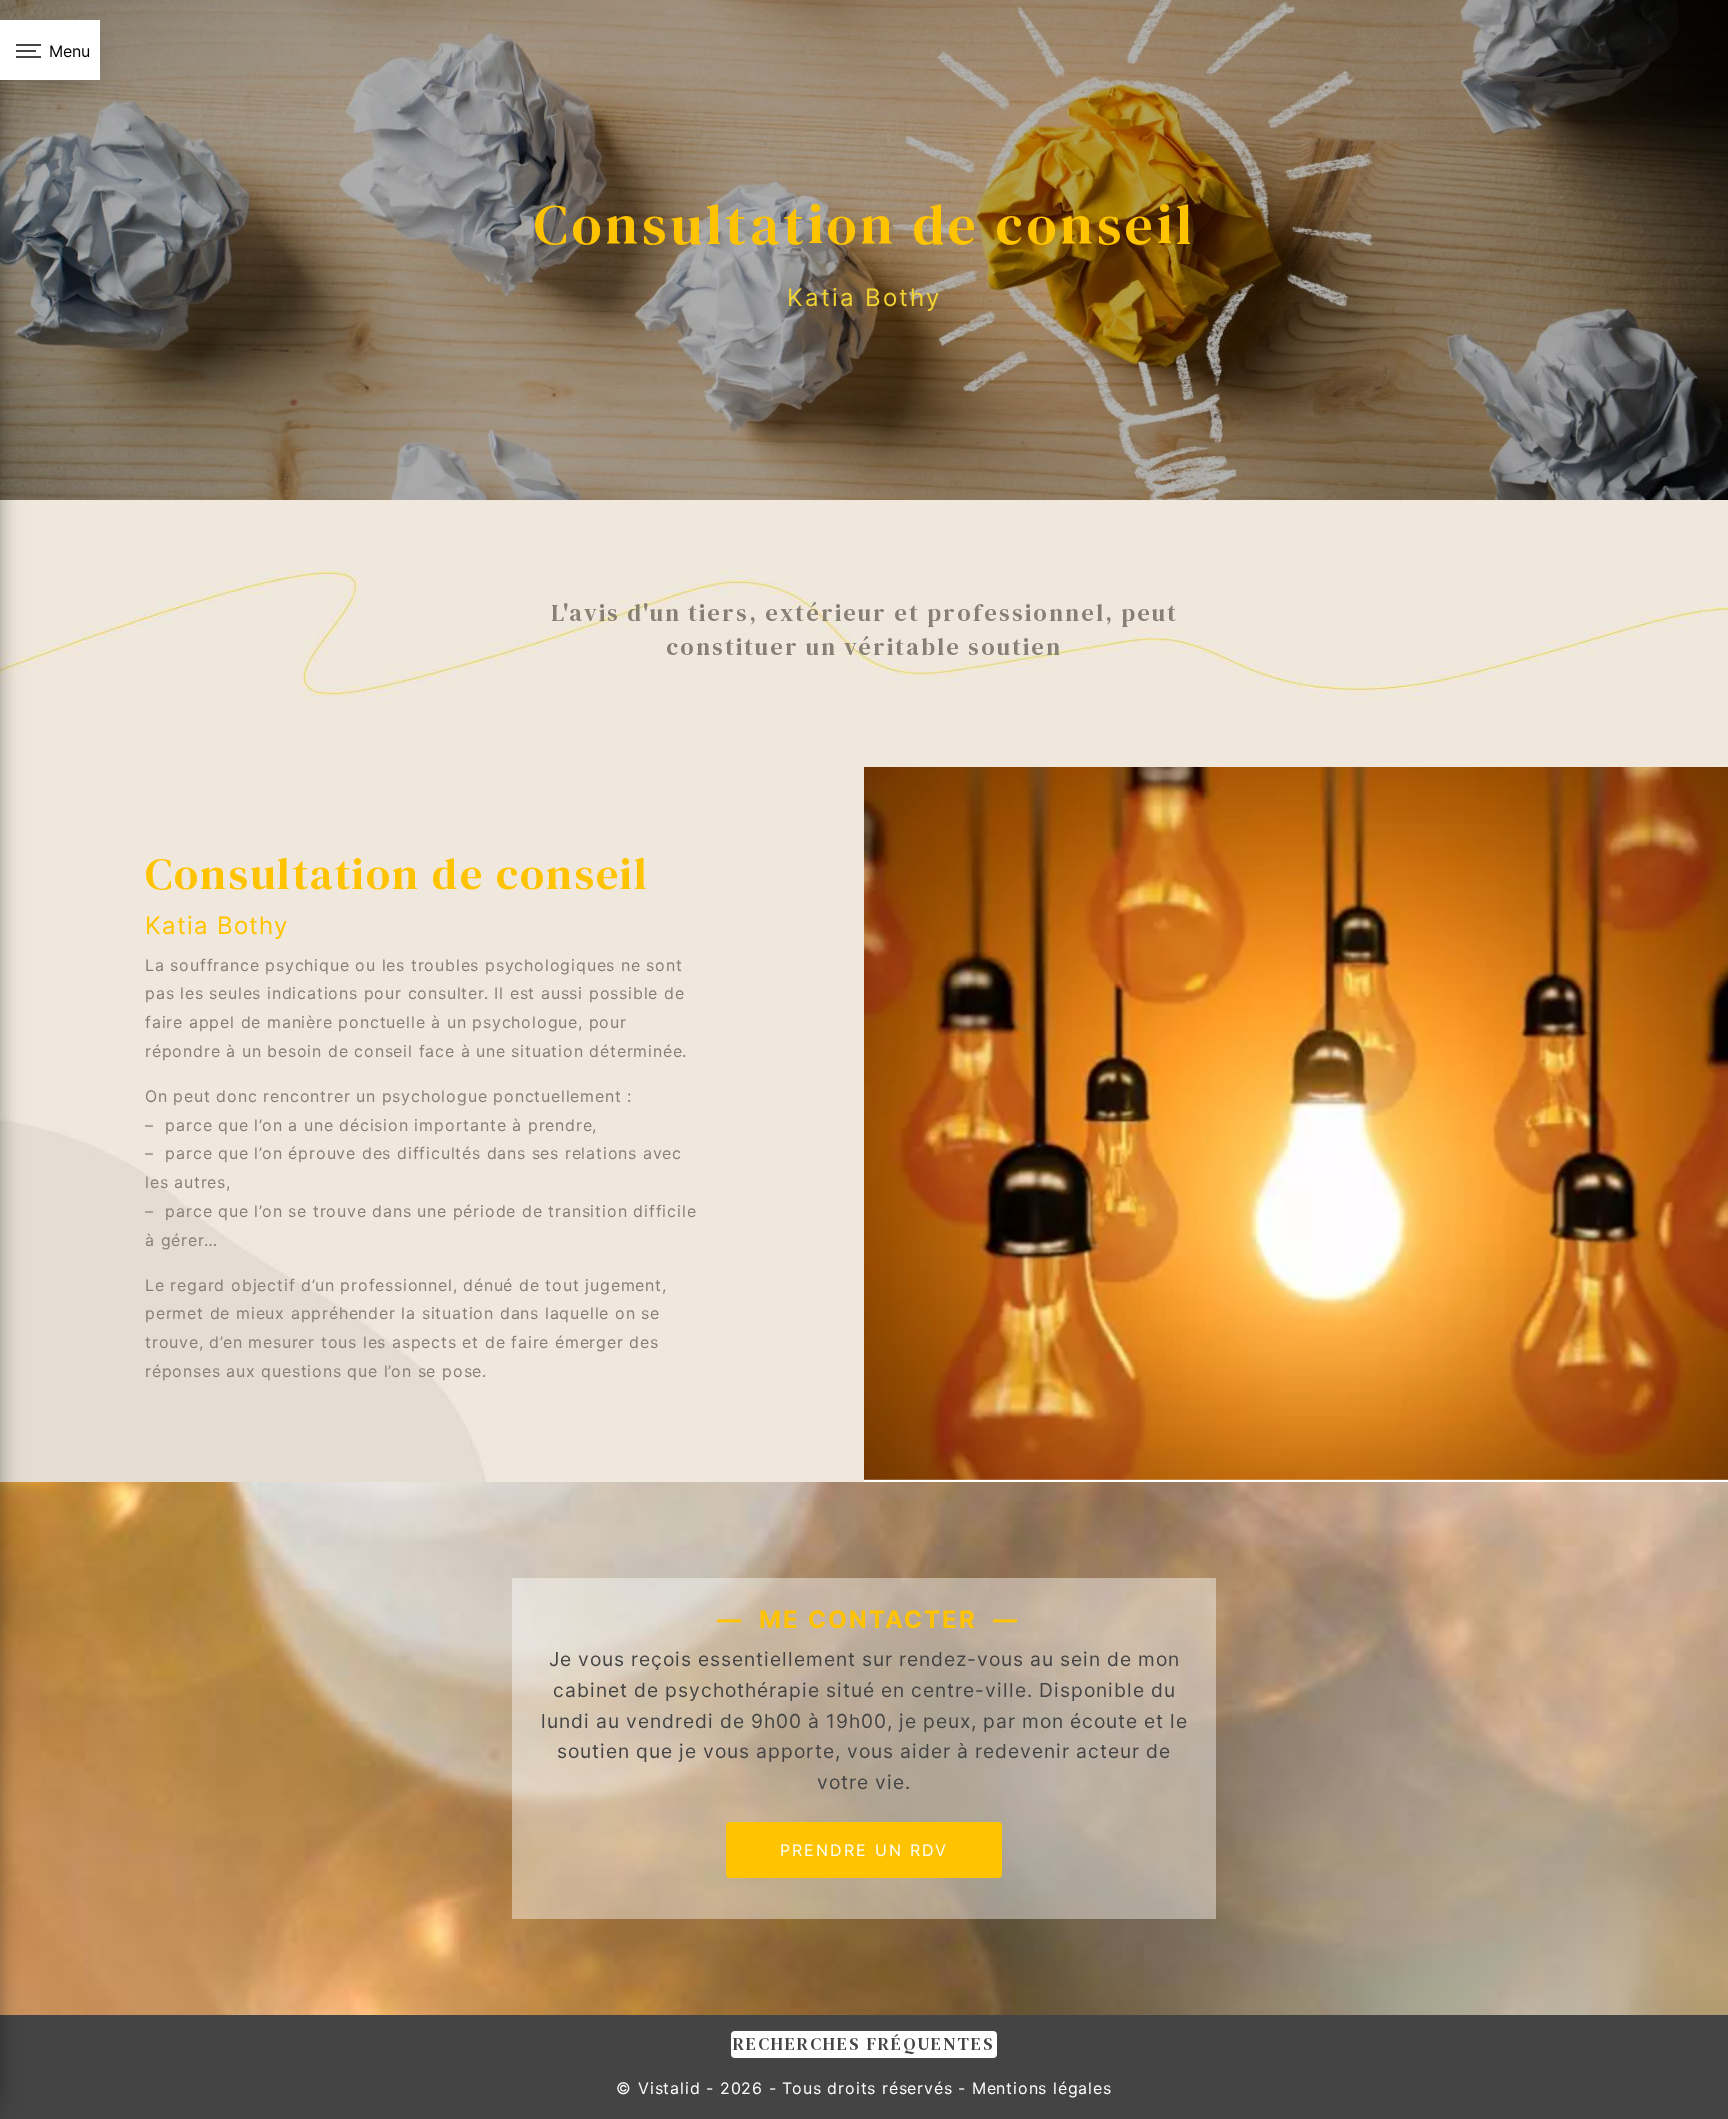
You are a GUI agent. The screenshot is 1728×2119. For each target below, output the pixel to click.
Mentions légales (1039, 2088)
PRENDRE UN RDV (864, 1850)
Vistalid (669, 2088)
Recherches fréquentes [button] (864, 2044)
